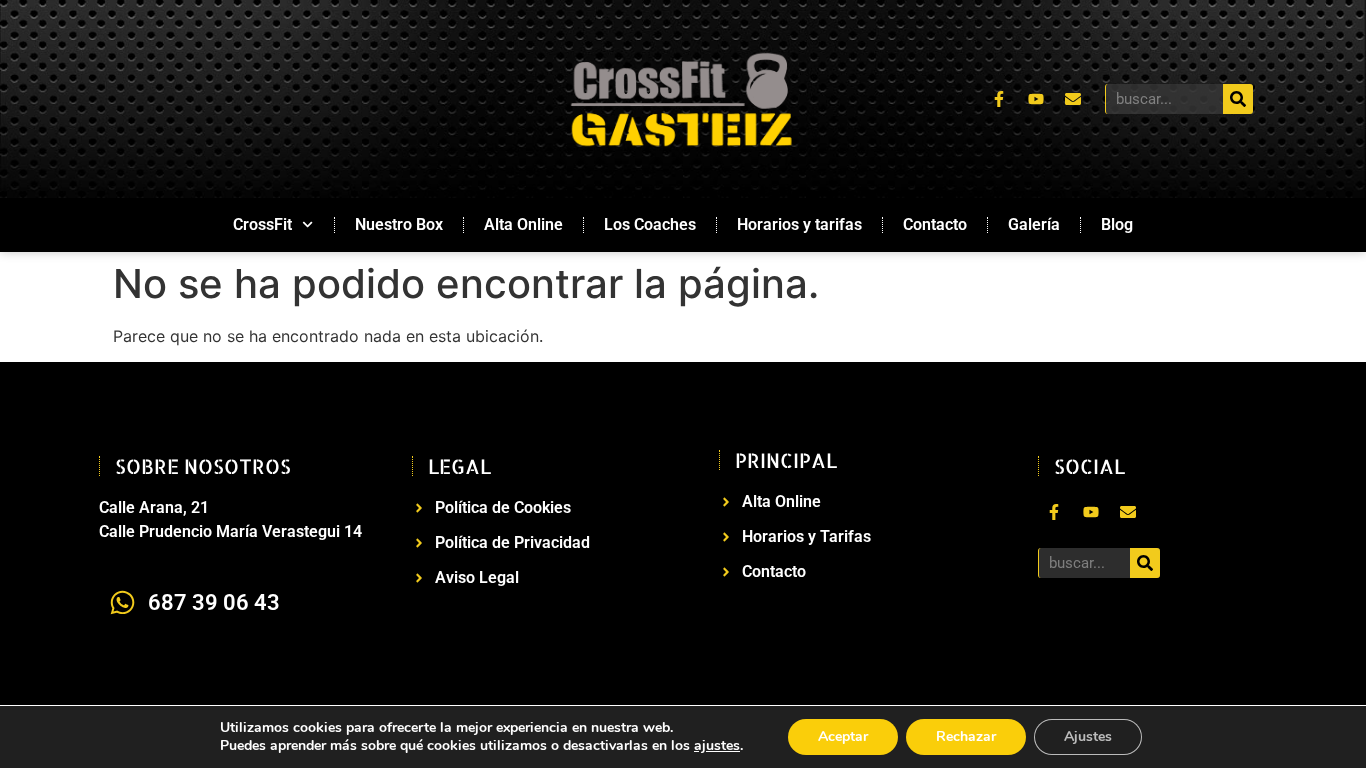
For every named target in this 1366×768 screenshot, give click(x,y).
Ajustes (1088, 736)
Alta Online (523, 224)
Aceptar (843, 736)
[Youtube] (1036, 99)
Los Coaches (650, 224)
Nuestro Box (399, 224)
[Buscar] (1238, 99)
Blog (1117, 224)
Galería (1034, 224)
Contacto (935, 224)
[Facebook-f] (999, 99)
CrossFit (262, 224)
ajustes (717, 746)
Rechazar (966, 736)
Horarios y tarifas (799, 224)
